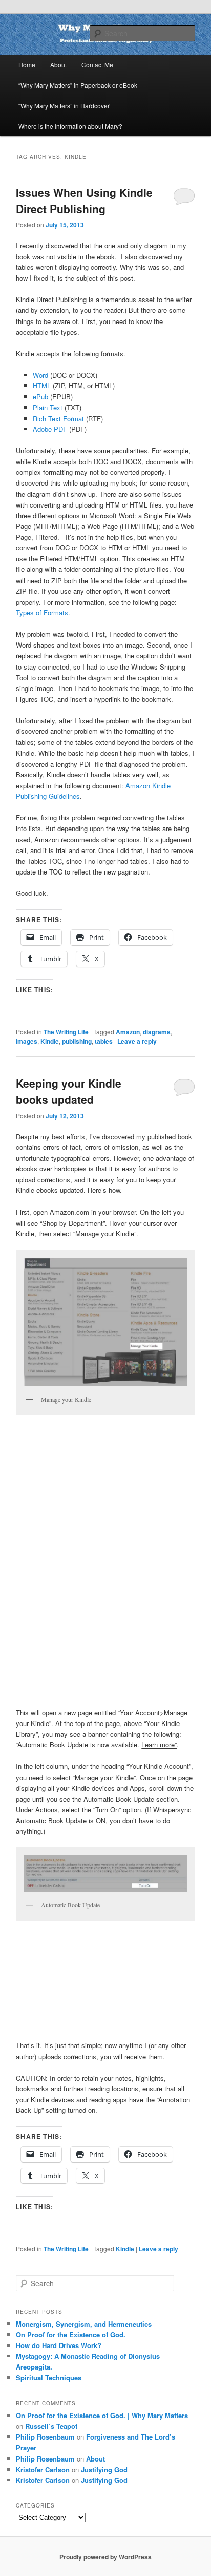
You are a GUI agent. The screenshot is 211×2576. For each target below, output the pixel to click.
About (58, 65)
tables (104, 1041)
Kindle (50, 1041)
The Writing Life (66, 1032)
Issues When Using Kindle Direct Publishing (84, 200)
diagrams (157, 1032)
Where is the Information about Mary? (70, 126)
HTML (42, 386)
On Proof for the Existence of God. (71, 2334)
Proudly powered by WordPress (105, 2557)
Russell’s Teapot (51, 2426)
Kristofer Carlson (43, 2469)
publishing (77, 1041)
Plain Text (48, 408)
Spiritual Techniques (49, 2377)
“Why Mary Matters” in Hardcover (64, 106)
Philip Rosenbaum (45, 2437)
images (27, 1041)
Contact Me (97, 65)
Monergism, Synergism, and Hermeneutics (84, 2324)
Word (40, 375)
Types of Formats (42, 613)
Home (27, 65)
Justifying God (104, 2469)
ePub (40, 396)
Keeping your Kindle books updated (69, 1091)
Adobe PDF (50, 429)
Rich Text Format (58, 418)
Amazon (128, 1032)
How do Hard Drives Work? (59, 2345)
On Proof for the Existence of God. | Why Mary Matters (102, 2415)
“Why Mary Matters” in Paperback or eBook (78, 85)
